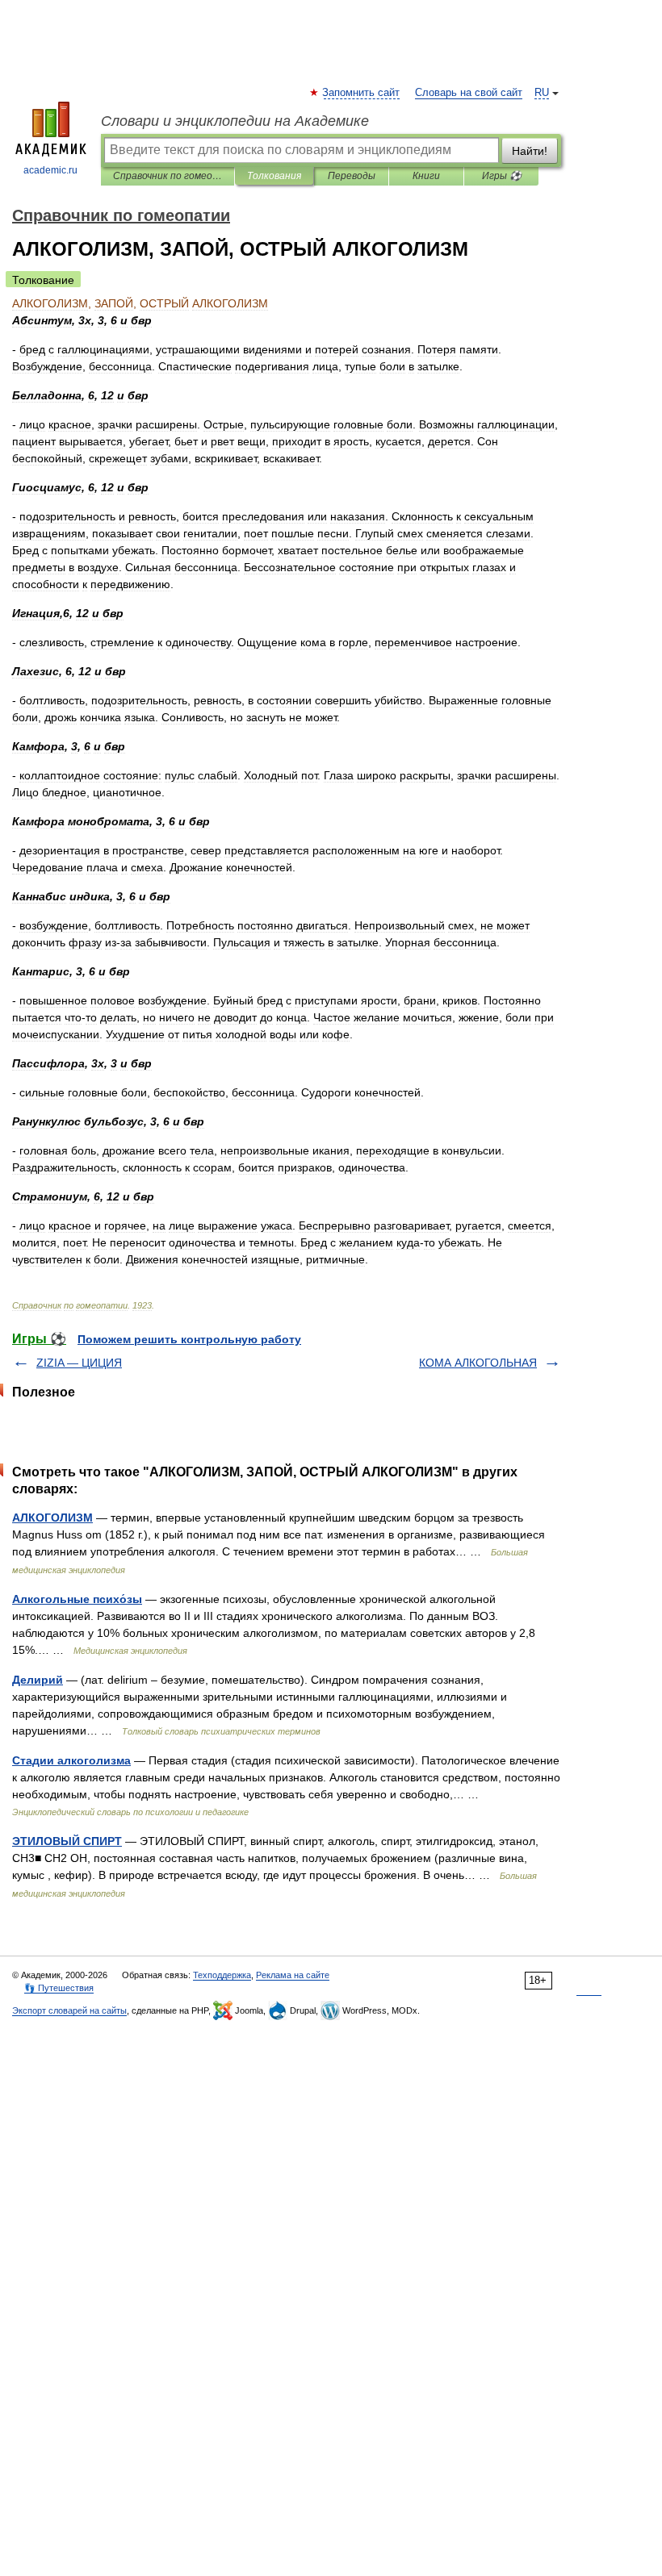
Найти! (530, 151)
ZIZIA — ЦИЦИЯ (79, 1363)
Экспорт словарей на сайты (69, 2010)
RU (542, 93)
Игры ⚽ (502, 176)
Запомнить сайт (362, 93)
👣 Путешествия (59, 1988)
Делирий (38, 1680)
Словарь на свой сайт (469, 93)
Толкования (274, 176)
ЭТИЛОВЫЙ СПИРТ (67, 1841)
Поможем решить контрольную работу (189, 1339)
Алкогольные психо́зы (77, 1599)
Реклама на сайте (293, 1975)
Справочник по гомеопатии (168, 176)
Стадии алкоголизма (71, 1760)
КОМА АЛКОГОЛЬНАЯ (478, 1363)
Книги (426, 176)
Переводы (352, 176)
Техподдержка (222, 1975)
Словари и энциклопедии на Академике (235, 121)
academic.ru (50, 170)
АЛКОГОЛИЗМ (52, 1518)
